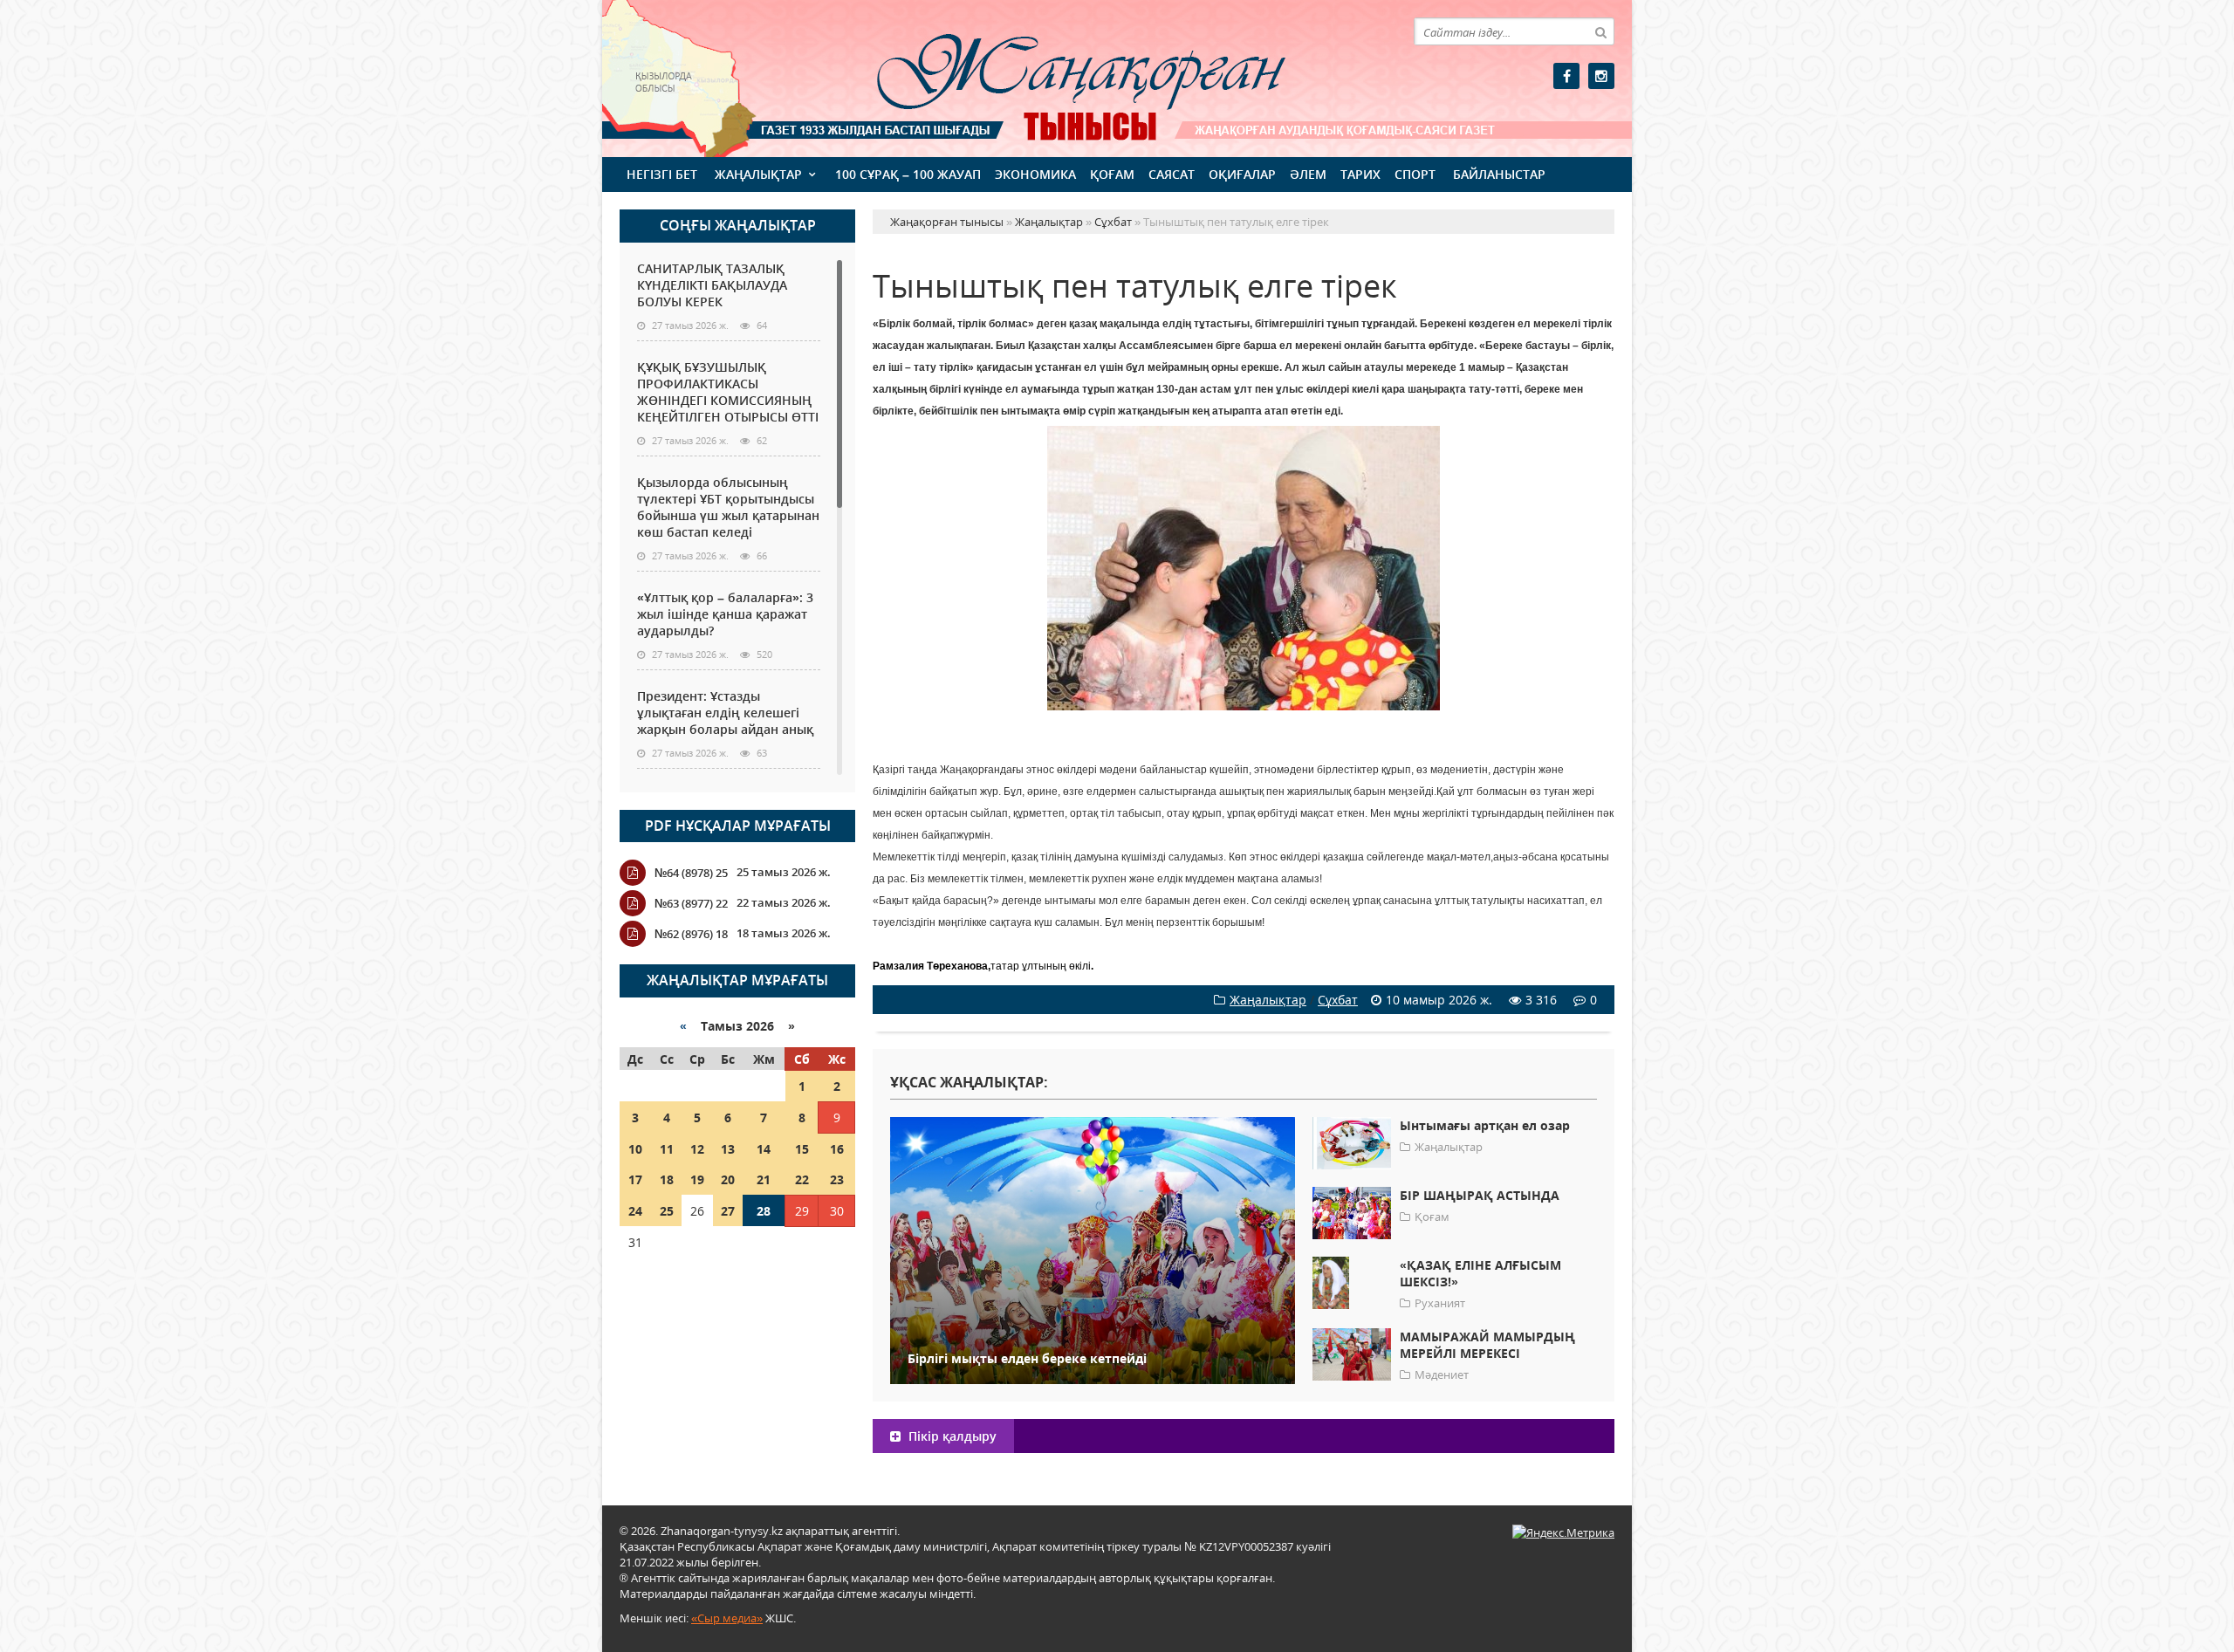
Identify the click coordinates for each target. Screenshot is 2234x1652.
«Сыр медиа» (727, 1618)
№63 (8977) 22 (691, 903)
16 (837, 1149)
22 (802, 1179)
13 (728, 1149)
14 (764, 1149)
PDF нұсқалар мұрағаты (738, 826)
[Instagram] (1601, 76)
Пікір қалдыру (951, 1436)
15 (802, 1149)
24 (635, 1211)
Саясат (1172, 174)
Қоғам (1112, 174)
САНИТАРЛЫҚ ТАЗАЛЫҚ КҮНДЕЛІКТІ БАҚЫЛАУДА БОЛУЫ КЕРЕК (712, 285)
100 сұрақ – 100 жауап (908, 174)
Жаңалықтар (758, 174)
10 (635, 1149)
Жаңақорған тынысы (1056, 76)
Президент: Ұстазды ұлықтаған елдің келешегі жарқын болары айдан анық (725, 713)
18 (667, 1179)
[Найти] (1600, 31)
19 (697, 1179)
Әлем (1308, 174)
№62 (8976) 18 (691, 934)
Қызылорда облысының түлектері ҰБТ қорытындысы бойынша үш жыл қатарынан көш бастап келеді (728, 507)
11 (667, 1149)
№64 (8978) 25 (691, 873)
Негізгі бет (662, 174)
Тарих (1360, 174)
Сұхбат (1338, 1000)
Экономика (1035, 174)
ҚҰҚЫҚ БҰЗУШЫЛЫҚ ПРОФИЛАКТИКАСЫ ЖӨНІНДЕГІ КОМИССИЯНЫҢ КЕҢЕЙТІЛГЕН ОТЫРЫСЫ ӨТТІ (728, 392)
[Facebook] (1566, 76)
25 (667, 1211)
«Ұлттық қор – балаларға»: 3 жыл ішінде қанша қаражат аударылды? (725, 614)
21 (764, 1179)
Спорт (1415, 174)
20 (728, 1179)
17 (635, 1179)
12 (697, 1149)
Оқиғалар (1242, 174)
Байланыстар (1499, 174)
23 (837, 1179)
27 (728, 1211)
